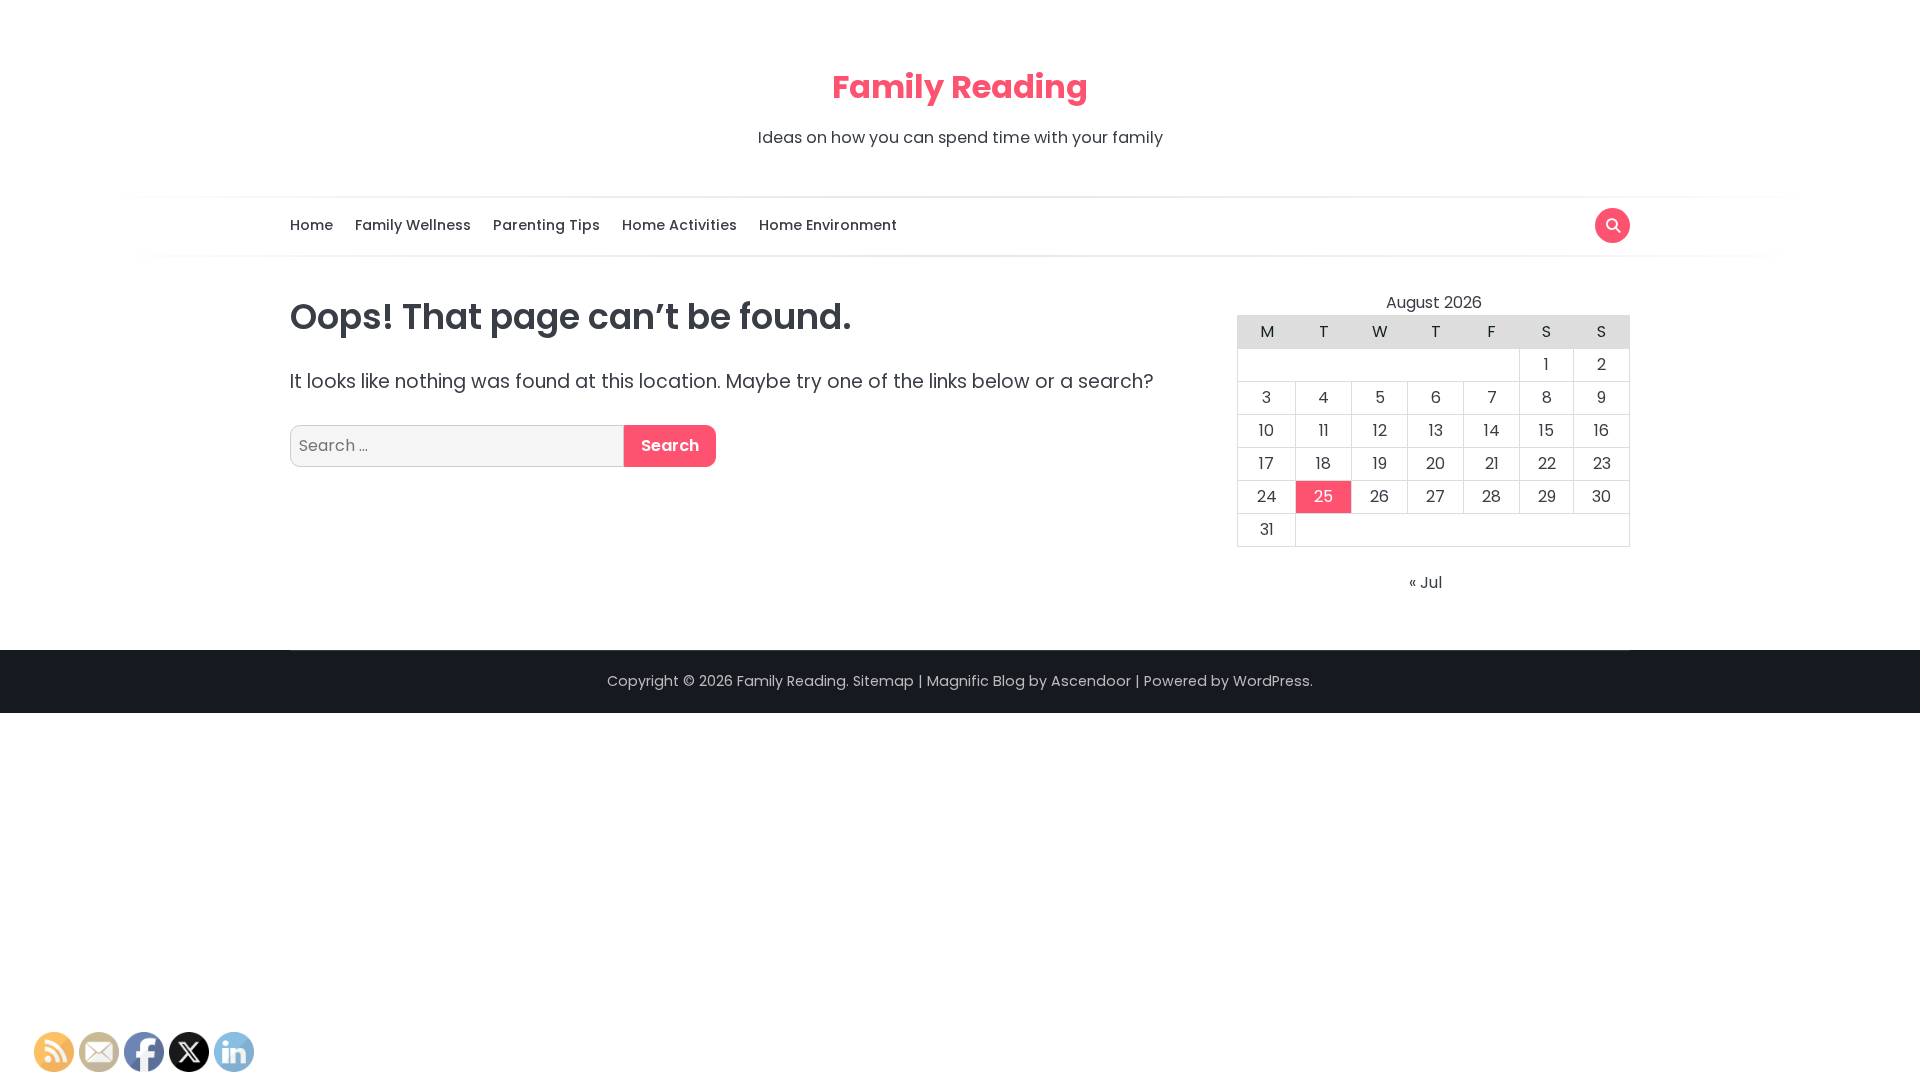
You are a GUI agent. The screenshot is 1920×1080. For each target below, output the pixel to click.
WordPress (1271, 681)
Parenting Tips (546, 225)
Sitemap (883, 681)
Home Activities (679, 225)
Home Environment (828, 225)
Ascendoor (1091, 681)
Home (311, 225)
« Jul (1425, 582)
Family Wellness (413, 225)
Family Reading (960, 86)
